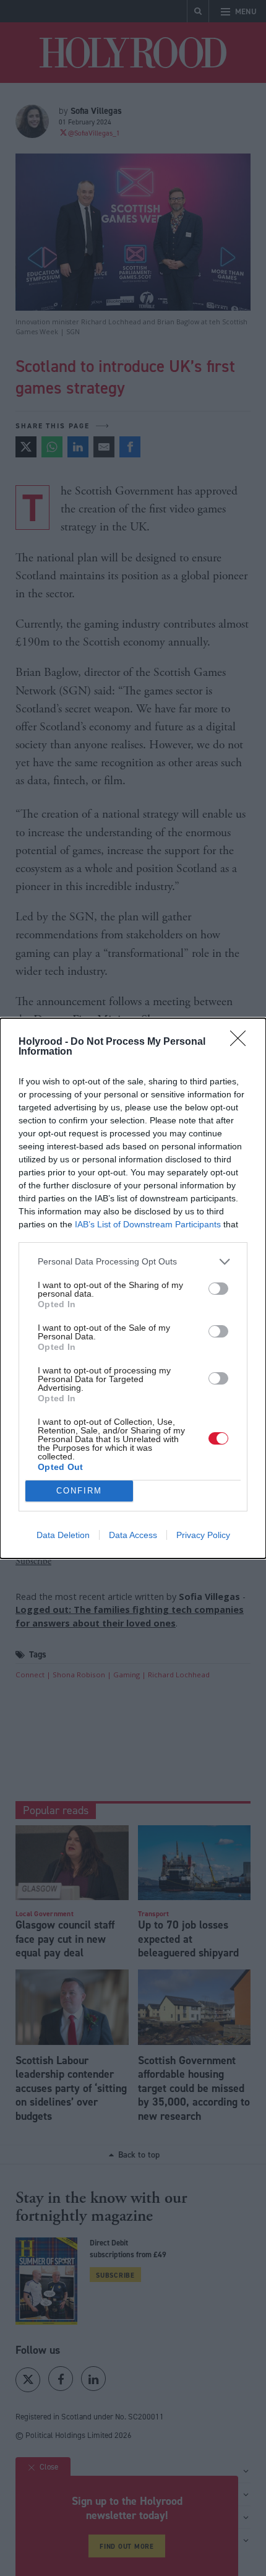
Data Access (133, 1535)
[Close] (242, 1042)
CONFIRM (79, 1491)
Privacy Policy (203, 1535)
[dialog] (133, 1288)
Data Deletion (63, 1535)
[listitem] (133, 1262)
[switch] (218, 1289)
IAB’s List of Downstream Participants (148, 1224)
